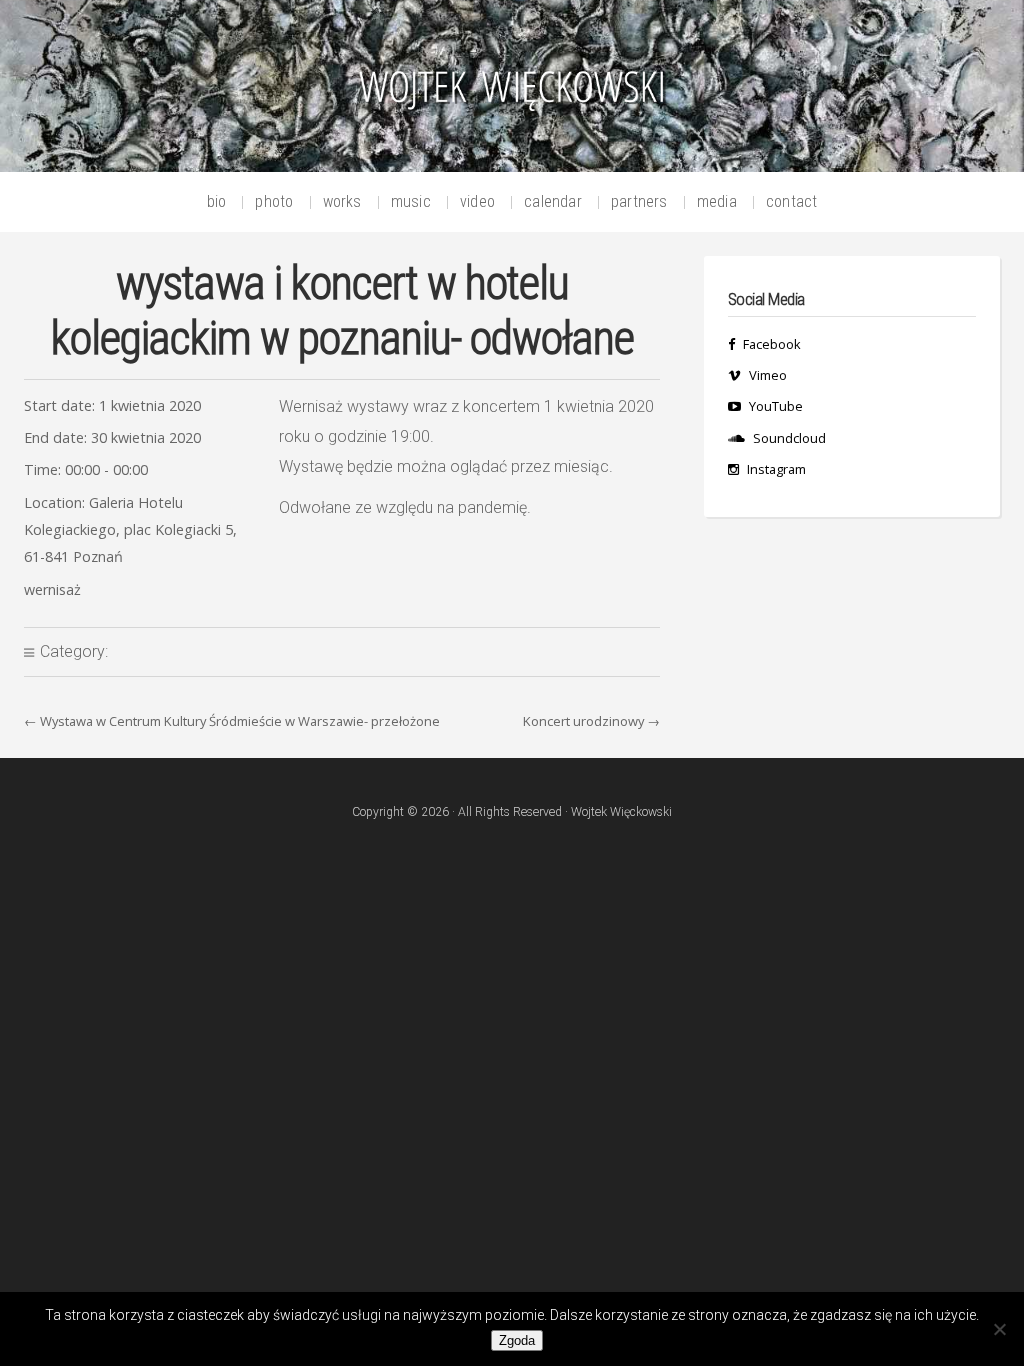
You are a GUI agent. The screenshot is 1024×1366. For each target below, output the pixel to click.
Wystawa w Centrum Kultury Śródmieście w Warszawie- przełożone (240, 721)
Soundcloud (789, 438)
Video (477, 202)
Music (411, 202)
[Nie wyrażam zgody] (999, 1329)
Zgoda (517, 1340)
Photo (274, 202)
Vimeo (768, 375)
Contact (791, 202)
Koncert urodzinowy (583, 721)
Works (342, 202)
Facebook (772, 344)
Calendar (553, 202)
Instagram (776, 469)
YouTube (776, 406)
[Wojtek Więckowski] (512, 92)
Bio (217, 202)
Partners (639, 202)
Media (717, 202)
